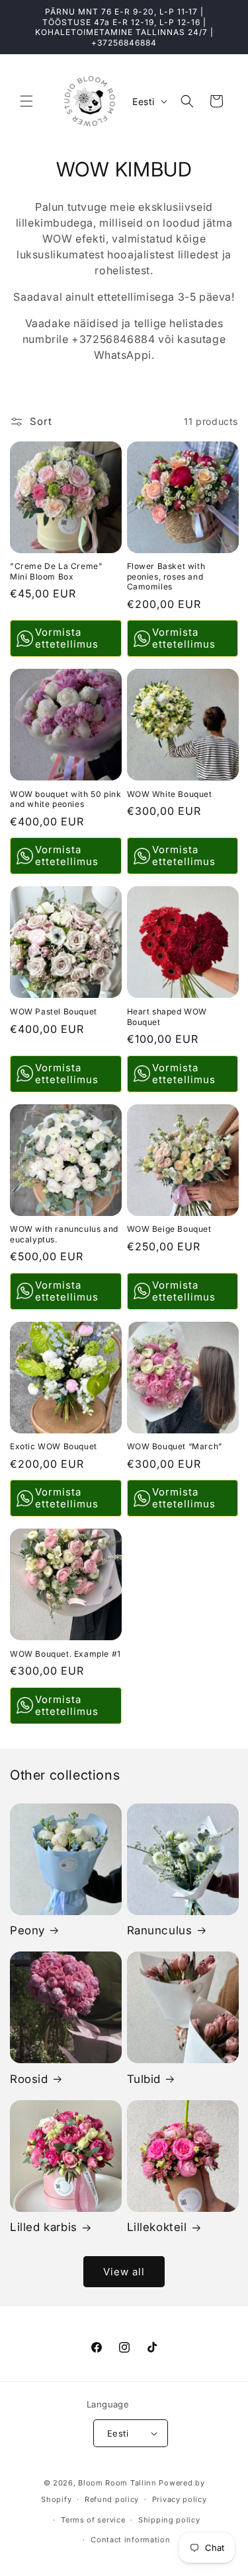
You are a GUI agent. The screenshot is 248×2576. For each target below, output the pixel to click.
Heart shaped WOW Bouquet (167, 1017)
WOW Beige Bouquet (169, 1229)
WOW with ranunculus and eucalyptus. (64, 1234)
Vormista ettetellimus (67, 638)
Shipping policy (169, 2520)
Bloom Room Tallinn (117, 2483)
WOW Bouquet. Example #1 (65, 1654)
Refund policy (112, 2499)
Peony (27, 1930)
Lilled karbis (44, 2227)
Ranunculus (160, 1930)
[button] (26, 101)
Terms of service (93, 2520)
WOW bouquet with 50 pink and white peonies (65, 799)
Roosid (29, 2079)
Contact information (130, 2540)
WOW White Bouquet (170, 794)
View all (124, 2272)
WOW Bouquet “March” (175, 1446)
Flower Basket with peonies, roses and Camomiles (166, 576)
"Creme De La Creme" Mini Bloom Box (56, 571)
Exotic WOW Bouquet (54, 1446)
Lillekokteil (157, 2227)
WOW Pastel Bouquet (54, 1011)
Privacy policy (180, 2499)
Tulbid (144, 2079)
